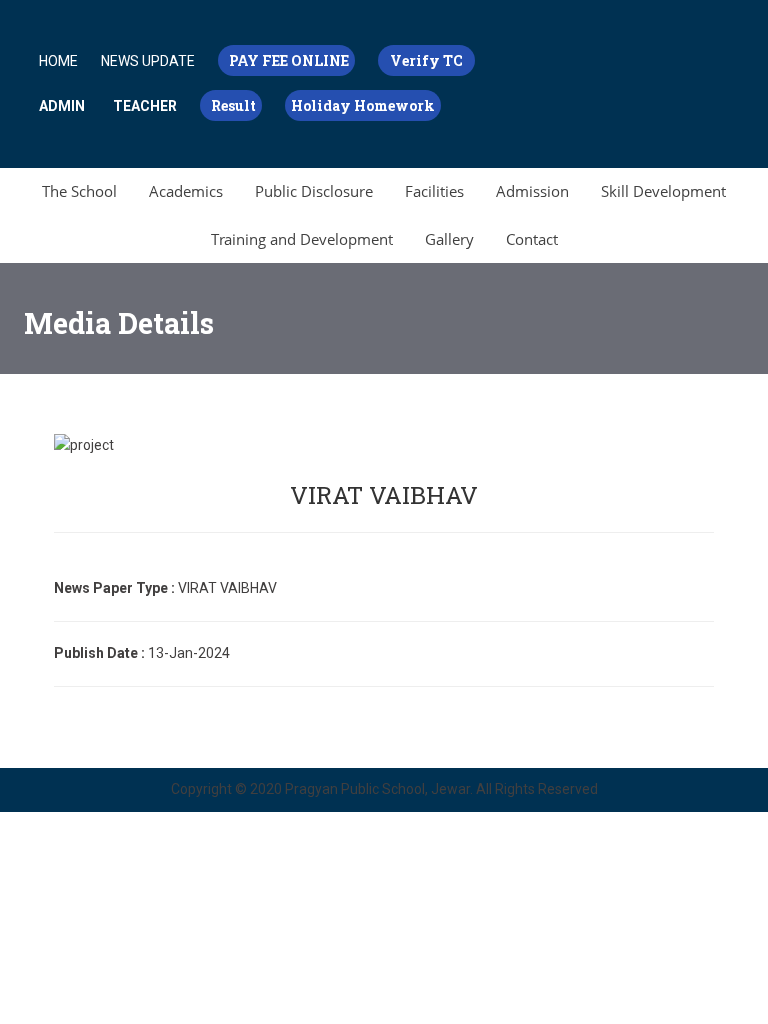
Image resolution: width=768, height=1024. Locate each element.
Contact (532, 239)
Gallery (449, 239)
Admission (532, 191)
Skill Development (663, 191)
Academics (186, 191)
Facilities (434, 191)
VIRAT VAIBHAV (384, 495)
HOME (58, 61)
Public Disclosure (314, 191)
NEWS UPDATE (148, 61)
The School (79, 191)
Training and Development (302, 239)
